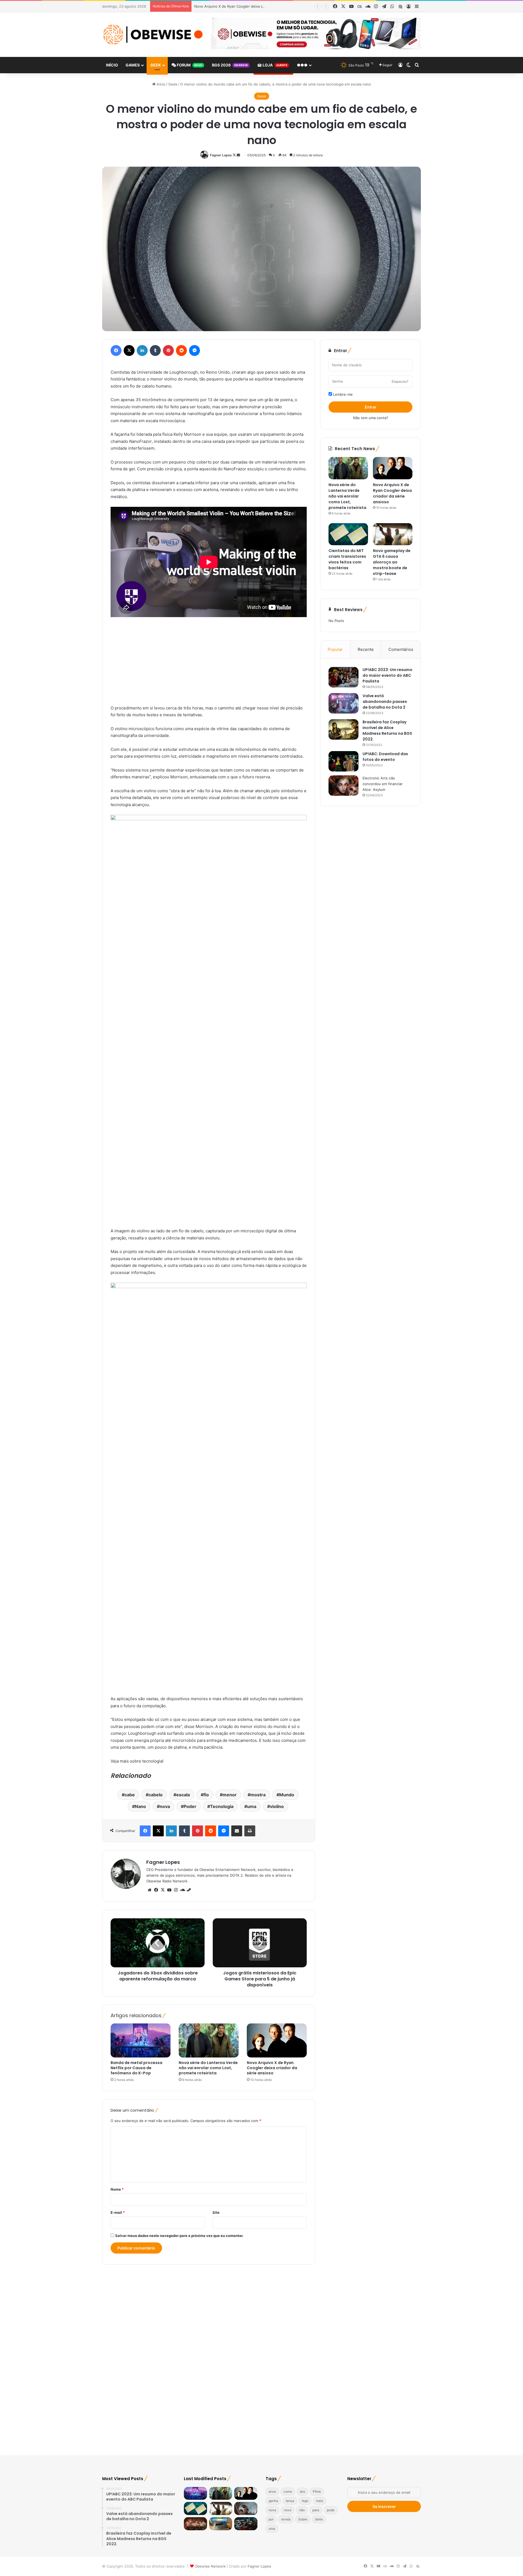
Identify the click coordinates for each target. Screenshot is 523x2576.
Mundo (287, 1795)
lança (290, 2501)
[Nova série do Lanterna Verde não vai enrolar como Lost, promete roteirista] (209, 2040)
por (271, 2519)
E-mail (118, 2212)
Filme (317, 2491)
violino (277, 1806)
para (316, 2510)
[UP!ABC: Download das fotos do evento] (343, 761)
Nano (140, 1806)
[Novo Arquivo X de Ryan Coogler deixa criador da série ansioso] (277, 2040)
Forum (189, 65)
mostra (258, 1795)
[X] (163, 1890)
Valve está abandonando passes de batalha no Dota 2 (385, 702)
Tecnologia (222, 1806)
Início (112, 65)
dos (302, 2491)
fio (206, 1795)
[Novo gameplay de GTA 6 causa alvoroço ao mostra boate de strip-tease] (393, 534)
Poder (190, 1806)
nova (165, 1806)
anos (272, 2491)
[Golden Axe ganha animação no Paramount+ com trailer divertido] (195, 2524)
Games (133, 65)
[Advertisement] (209, 662)
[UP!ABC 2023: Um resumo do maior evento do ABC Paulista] (343, 677)
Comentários (401, 649)
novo (288, 2510)
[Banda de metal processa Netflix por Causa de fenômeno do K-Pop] (141, 2040)
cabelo (156, 1795)
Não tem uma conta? (371, 418)
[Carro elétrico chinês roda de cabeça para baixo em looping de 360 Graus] (246, 2508)
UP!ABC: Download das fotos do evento (385, 757)
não (302, 2510)
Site (216, 2212)
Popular (335, 649)
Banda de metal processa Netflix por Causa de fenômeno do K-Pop (136, 2068)
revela (286, 2519)
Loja (275, 65)
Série (319, 2519)
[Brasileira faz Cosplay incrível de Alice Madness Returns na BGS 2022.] (343, 729)
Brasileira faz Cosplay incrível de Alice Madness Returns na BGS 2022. (387, 731)
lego (305, 2501)
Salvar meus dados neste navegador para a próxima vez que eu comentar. (179, 2236)
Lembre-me (342, 394)
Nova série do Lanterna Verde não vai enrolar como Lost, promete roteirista (208, 2068)
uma (252, 1806)
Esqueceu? (400, 381)
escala (183, 1795)
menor (230, 1795)
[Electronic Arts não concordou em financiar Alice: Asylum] (343, 786)
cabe (130, 1795)
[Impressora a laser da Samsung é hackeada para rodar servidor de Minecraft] (221, 2524)
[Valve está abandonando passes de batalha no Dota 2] (343, 703)
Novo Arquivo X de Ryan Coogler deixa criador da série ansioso (272, 2068)
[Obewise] (153, 35)
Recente (366, 649)
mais (320, 2501)
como (288, 2491)
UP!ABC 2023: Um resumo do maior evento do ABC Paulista (387, 675)
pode (331, 2510)
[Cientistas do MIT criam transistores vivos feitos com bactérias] (348, 534)
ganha (273, 2501)
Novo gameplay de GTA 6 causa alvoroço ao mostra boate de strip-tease (392, 562)
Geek (156, 65)
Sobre (303, 2519)
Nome (117, 2189)
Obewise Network (210, 2566)
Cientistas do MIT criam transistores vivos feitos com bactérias (248, 6)
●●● (302, 65)
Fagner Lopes (221, 155)
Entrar (371, 407)
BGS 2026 (230, 65)
